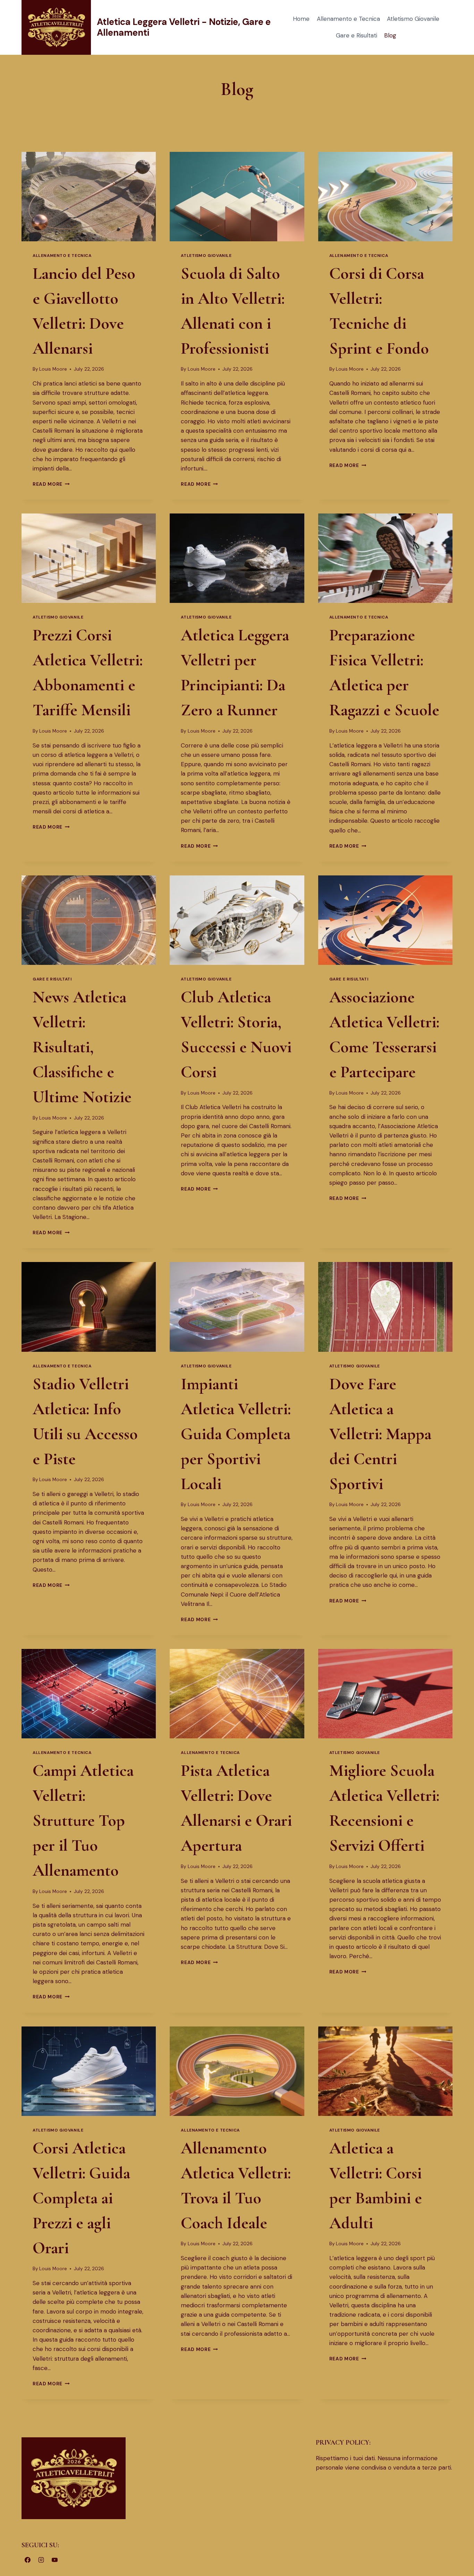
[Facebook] (27, 2560)
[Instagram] (41, 2560)
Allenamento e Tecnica (348, 19)
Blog (390, 35)
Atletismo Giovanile (413, 19)
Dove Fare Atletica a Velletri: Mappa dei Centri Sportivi (380, 1434)
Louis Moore (53, 369)
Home (301, 19)
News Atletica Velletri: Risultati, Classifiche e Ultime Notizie (82, 1047)
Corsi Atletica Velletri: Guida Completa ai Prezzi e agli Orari (81, 2198)
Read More (51, 484)
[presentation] (89, 197)
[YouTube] (54, 2560)
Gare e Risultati (357, 35)
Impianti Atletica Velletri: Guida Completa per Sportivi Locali (236, 1434)
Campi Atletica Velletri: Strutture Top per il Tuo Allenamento (83, 1821)
